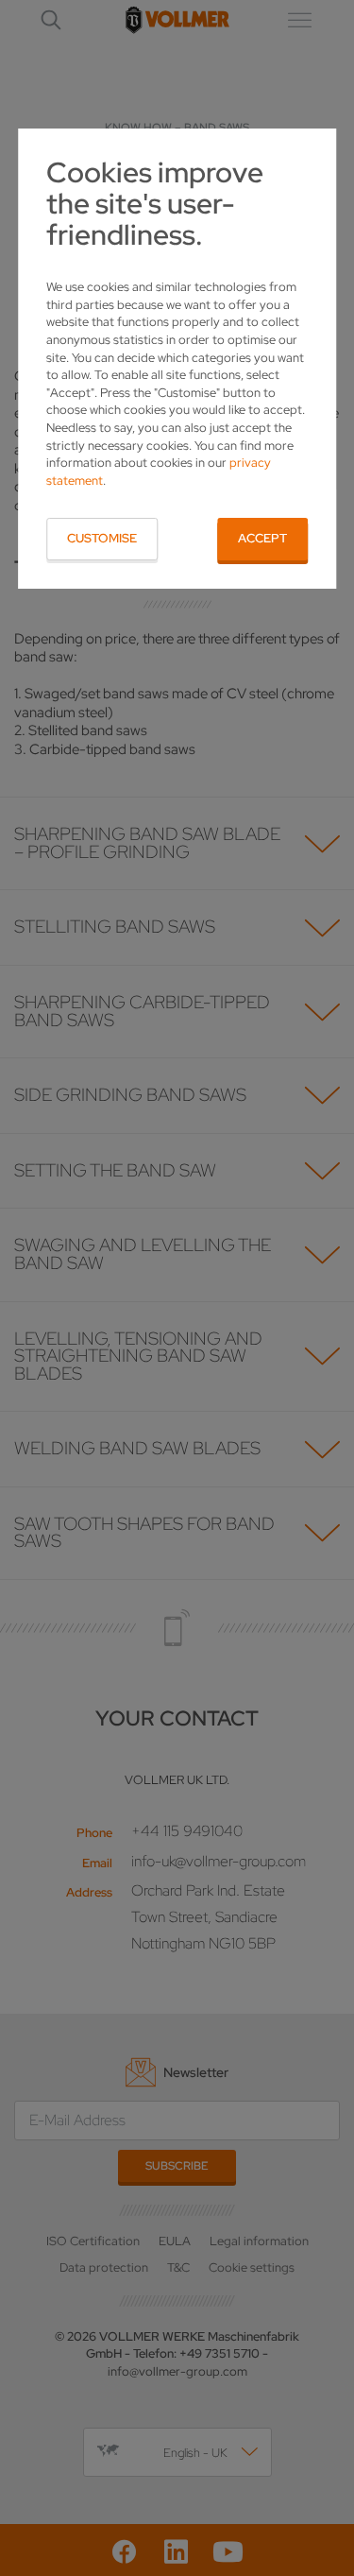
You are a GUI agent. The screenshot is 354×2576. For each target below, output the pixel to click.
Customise (102, 538)
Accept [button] (262, 538)
